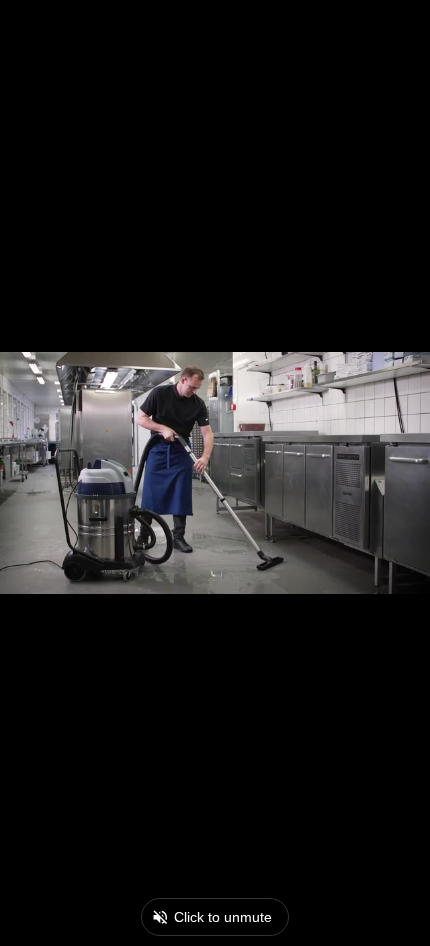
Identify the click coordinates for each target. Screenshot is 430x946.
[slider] (172, 936)
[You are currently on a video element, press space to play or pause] (215, 473)
